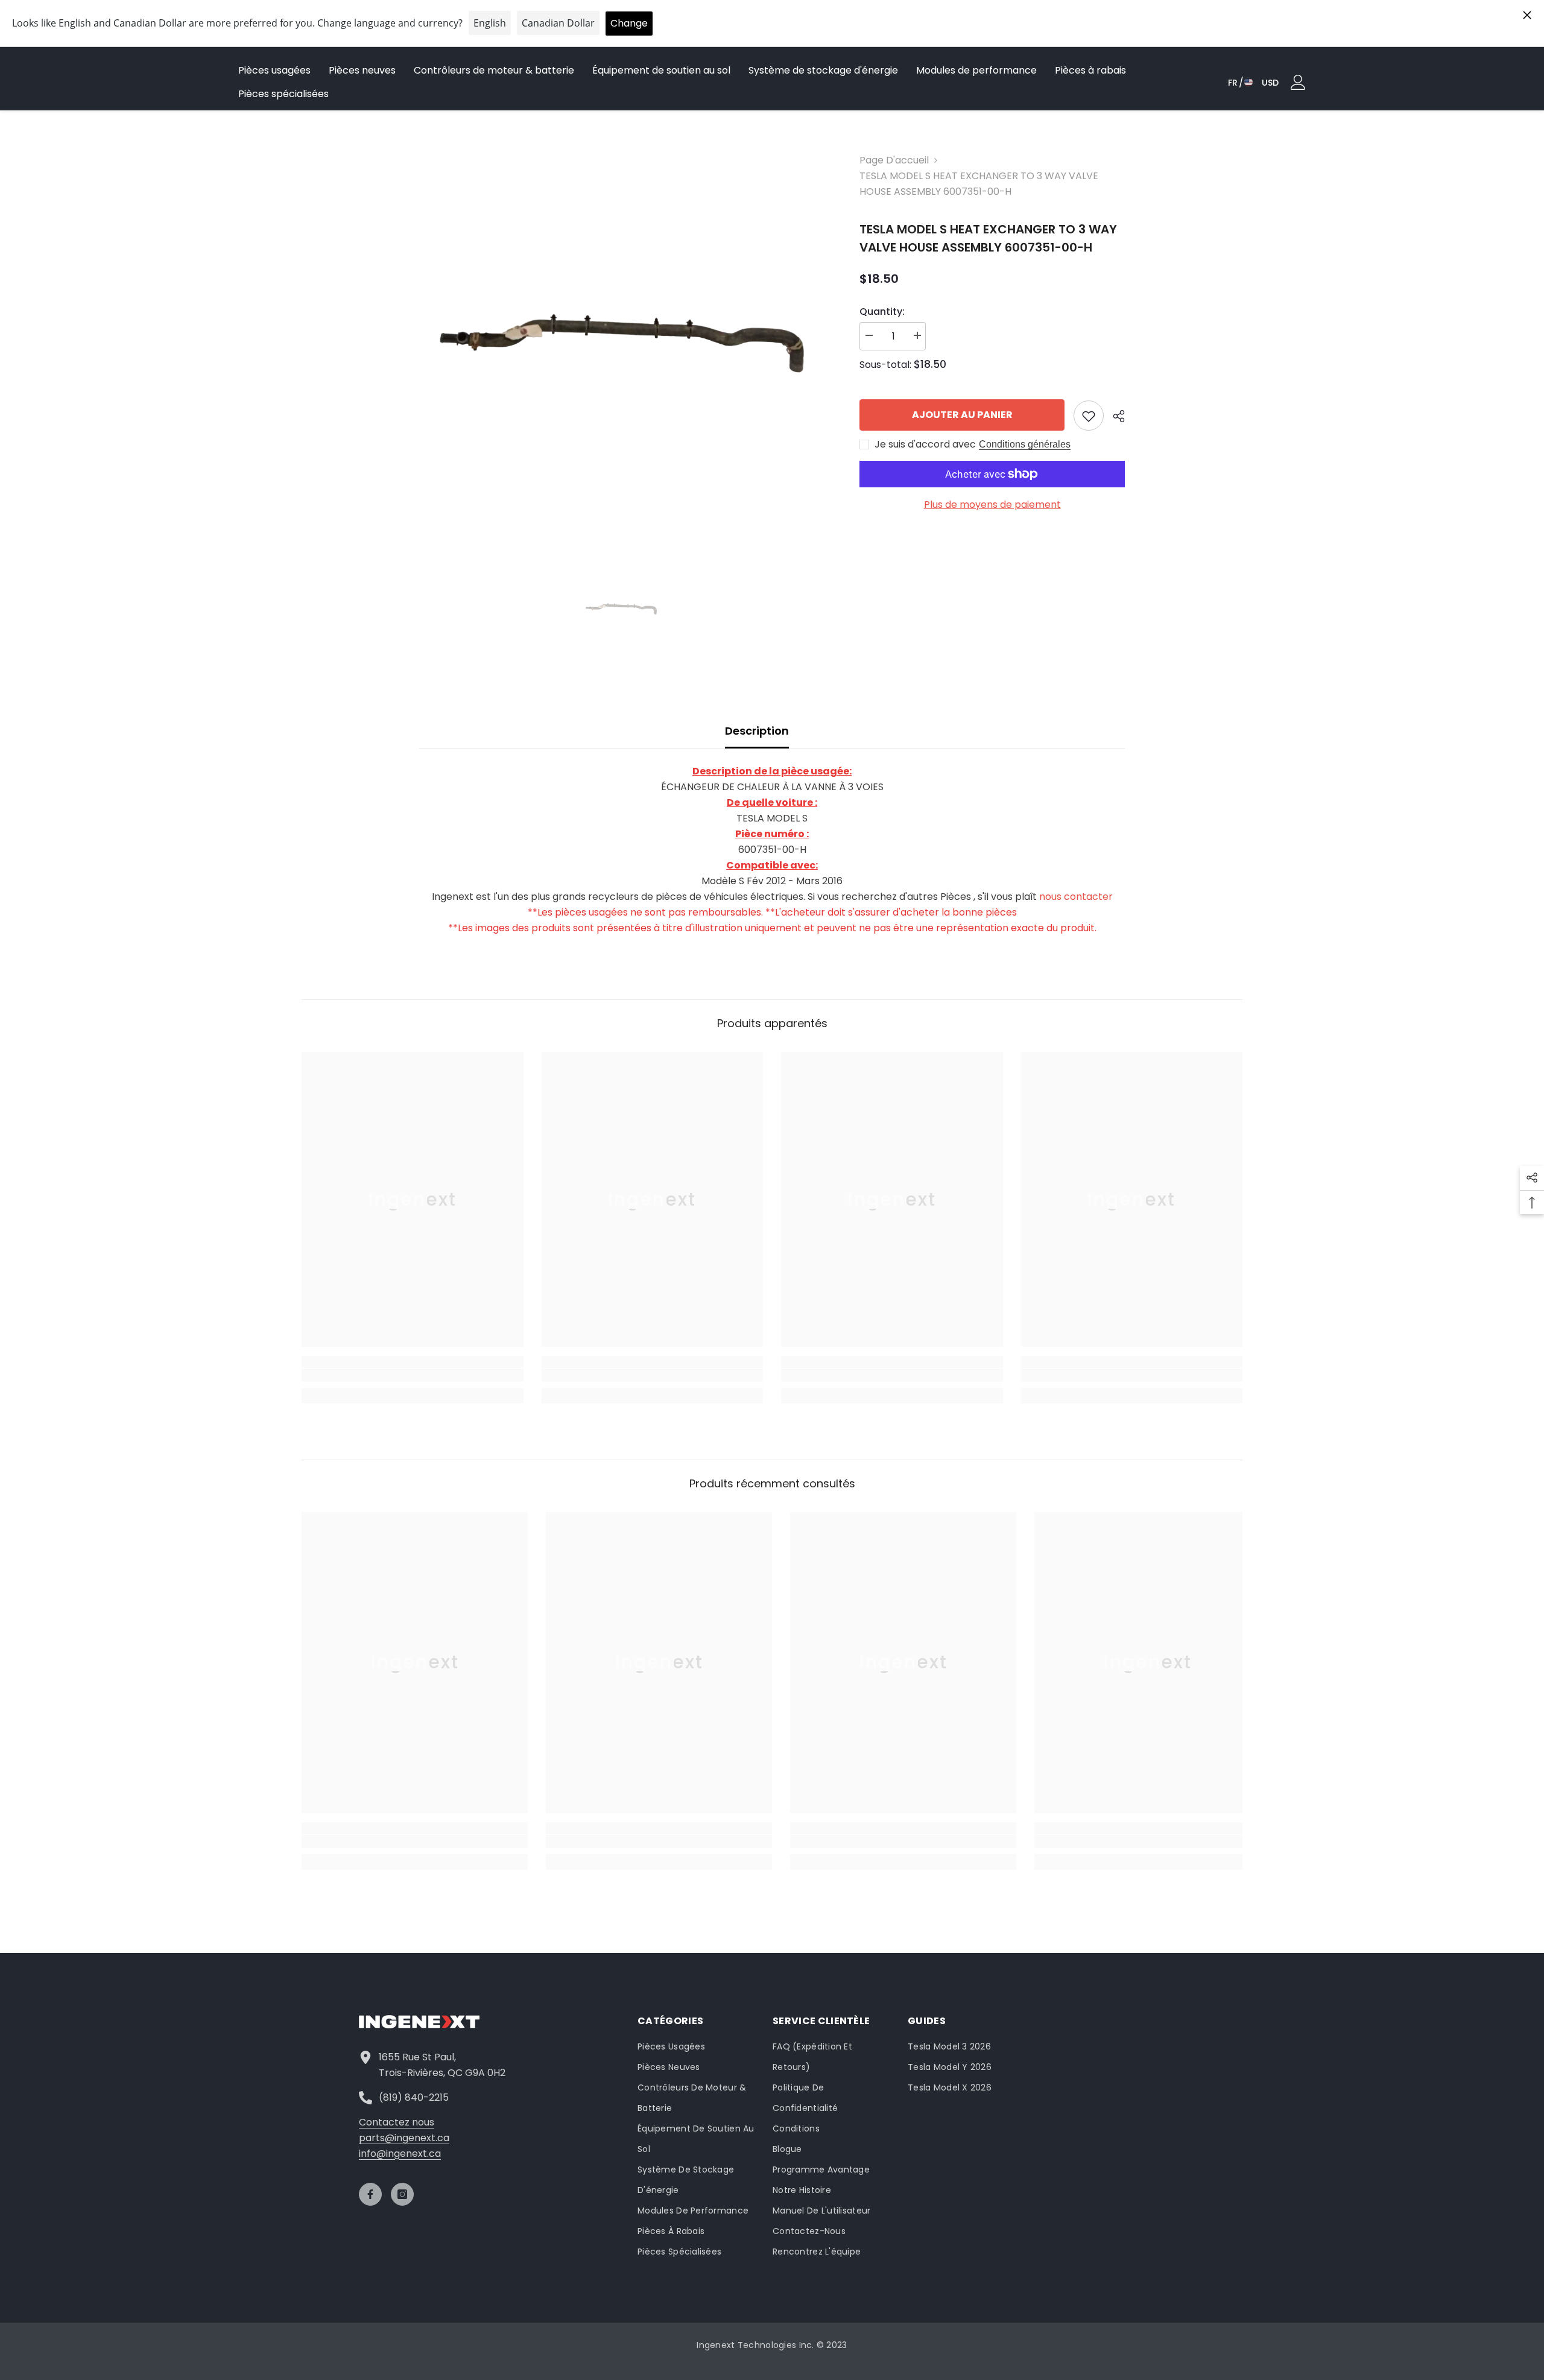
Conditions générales (1025, 444)
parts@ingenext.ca (404, 2138)
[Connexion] (1298, 82)
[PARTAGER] (1114, 416)
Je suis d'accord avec (925, 445)
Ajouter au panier (962, 415)
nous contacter (1076, 897)
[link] (413, 1375)
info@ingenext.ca (400, 2154)
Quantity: (882, 312)
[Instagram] (402, 2194)
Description (757, 731)
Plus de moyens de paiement (992, 505)
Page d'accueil (894, 160)
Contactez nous (397, 2122)
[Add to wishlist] (1089, 416)
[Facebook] (370, 2194)
